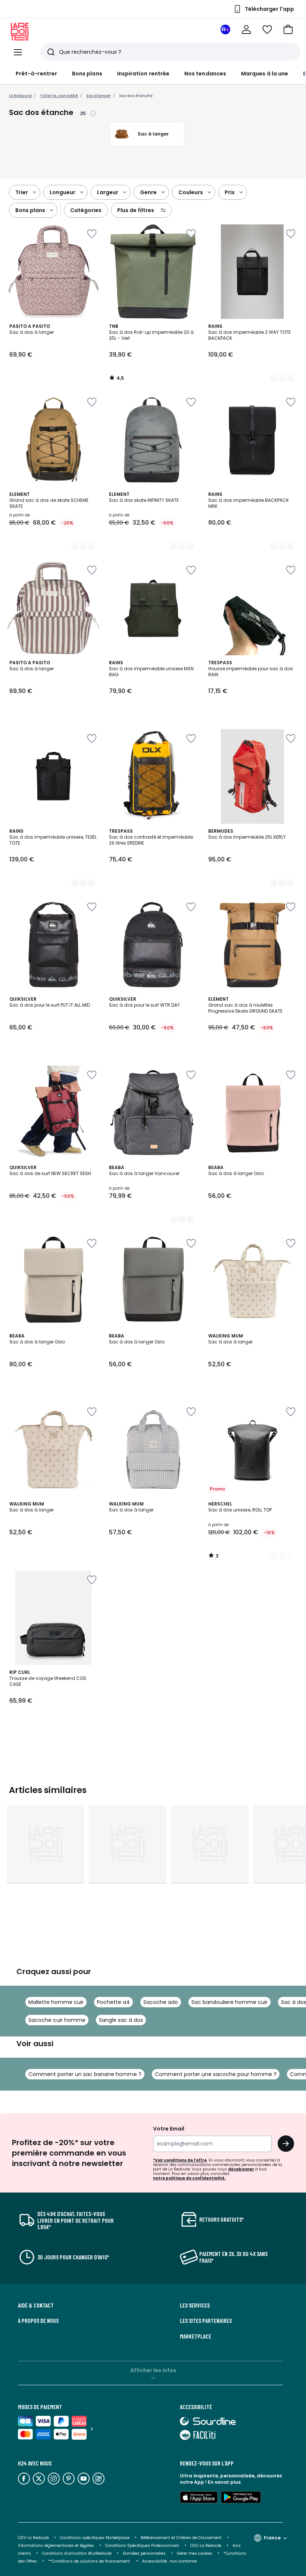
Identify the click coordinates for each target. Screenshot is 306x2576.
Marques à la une (265, 74)
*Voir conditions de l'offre (180, 2160)
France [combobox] (272, 2538)
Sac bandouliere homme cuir (229, 2002)
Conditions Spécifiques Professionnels (142, 2546)
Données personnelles (144, 2553)
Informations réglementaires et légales (56, 2546)
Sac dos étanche (136, 96)
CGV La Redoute (33, 2538)
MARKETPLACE (196, 2336)
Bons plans (87, 74)
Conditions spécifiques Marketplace (95, 2538)
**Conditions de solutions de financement (90, 2561)
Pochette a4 (113, 2002)
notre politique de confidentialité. (189, 2178)
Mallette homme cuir (56, 2002)
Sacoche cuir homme (57, 2020)
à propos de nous (38, 2321)
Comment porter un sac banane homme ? (85, 2074)
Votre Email (169, 2129)
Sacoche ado (161, 2002)
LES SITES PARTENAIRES (206, 2321)
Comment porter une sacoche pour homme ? (216, 2074)
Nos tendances (205, 74)
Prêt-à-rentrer (36, 74)
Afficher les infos (153, 2370)
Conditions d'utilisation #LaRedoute (77, 2553)
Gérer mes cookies (195, 2553)
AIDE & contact (36, 2305)
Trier (22, 192)
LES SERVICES (195, 2305)
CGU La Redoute (206, 2546)
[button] (288, 29)
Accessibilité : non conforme (169, 2561)
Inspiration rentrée (143, 74)
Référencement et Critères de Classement (181, 2538)
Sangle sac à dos (121, 2020)
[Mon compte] (246, 29)
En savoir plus (224, 2482)
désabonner (241, 2169)
